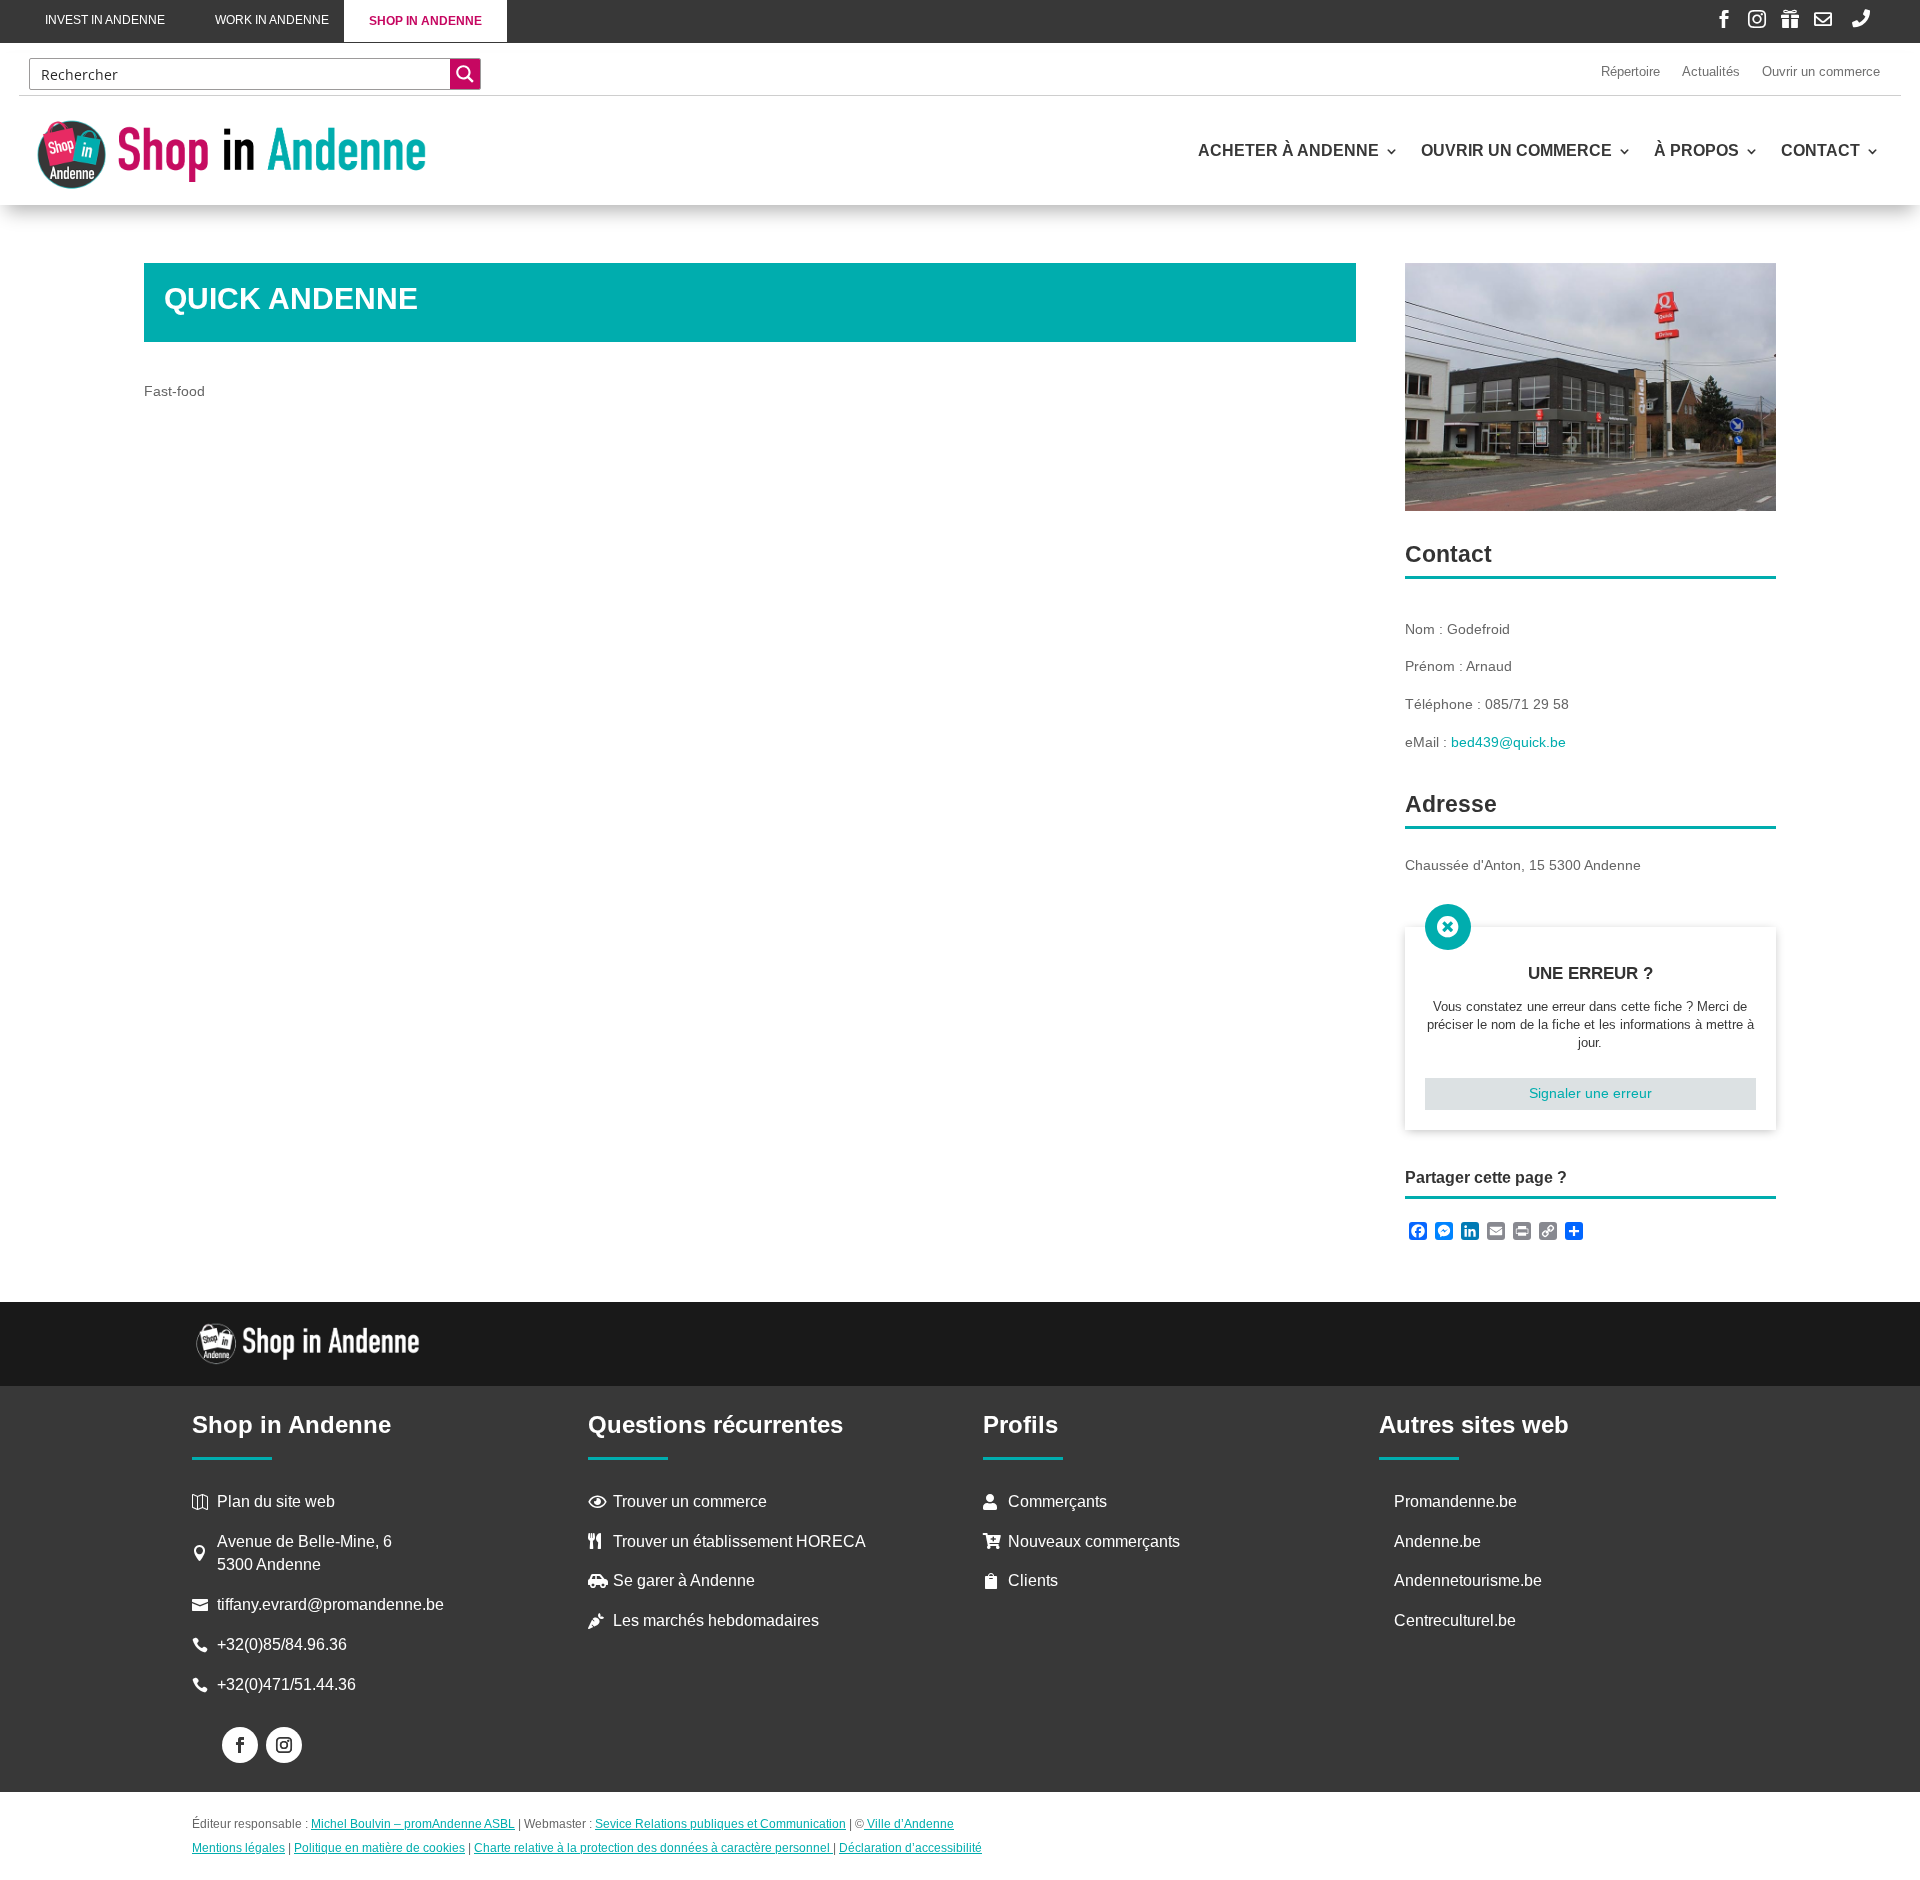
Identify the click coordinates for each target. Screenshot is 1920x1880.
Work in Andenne (272, 20)
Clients (1033, 1580)
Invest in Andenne (105, 20)
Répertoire (1630, 71)
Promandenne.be (1455, 1501)
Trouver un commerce (690, 1501)
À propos (1696, 151)
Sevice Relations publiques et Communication (720, 1824)
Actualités (1711, 71)
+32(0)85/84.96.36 (282, 1644)
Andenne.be (1437, 1541)
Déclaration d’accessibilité (910, 1848)
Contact (1820, 151)
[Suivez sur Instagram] (284, 1745)
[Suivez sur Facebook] (240, 1745)
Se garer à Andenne (684, 1580)
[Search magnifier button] (465, 74)
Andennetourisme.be (1468, 1580)
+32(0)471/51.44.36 (288, 1684)
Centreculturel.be (1455, 1620)
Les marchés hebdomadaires (716, 1620)
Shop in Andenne (425, 21)
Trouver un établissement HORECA (739, 1541)
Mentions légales (238, 1848)
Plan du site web (276, 1501)
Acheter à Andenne (1288, 151)
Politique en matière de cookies (379, 1848)
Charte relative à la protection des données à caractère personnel (653, 1848)
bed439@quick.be (1508, 742)
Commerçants (1057, 1501)
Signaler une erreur (1590, 1093)
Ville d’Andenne (910, 1824)
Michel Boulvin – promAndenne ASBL (413, 1824)
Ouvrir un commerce (1821, 71)
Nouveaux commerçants (1094, 1541)
